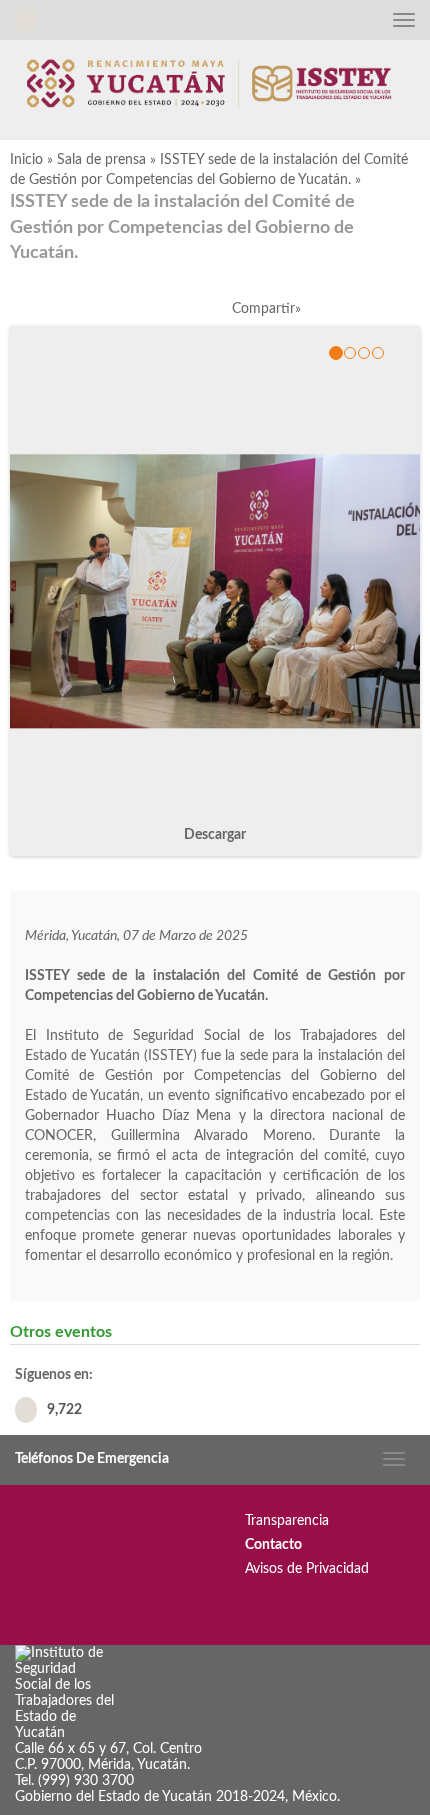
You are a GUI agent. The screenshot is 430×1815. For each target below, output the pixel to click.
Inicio (26, 160)
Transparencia (287, 1521)
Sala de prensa (101, 160)
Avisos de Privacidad (307, 1569)
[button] (400, 353)
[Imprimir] (387, 309)
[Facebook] (318, 309)
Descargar (215, 835)
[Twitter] (341, 309)
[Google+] (364, 309)
